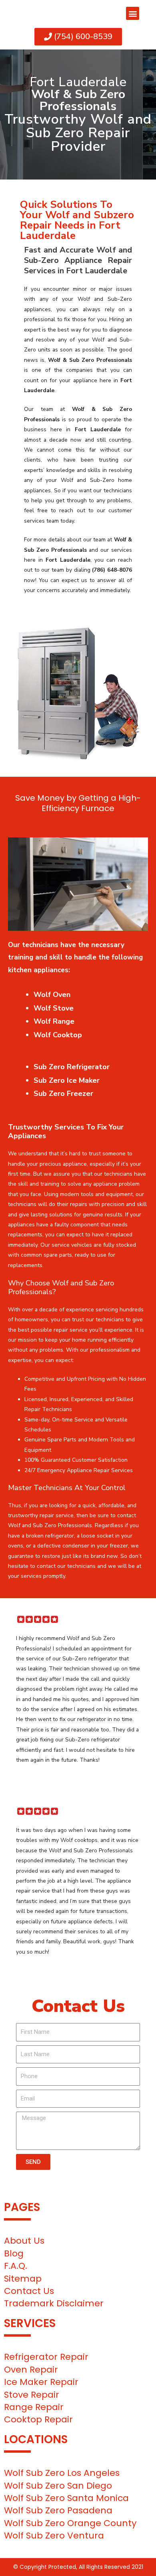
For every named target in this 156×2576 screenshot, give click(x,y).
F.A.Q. (16, 2266)
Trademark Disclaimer (54, 2303)
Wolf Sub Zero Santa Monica (66, 2498)
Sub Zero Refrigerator (72, 1067)
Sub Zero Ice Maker (67, 1080)
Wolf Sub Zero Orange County (70, 2523)
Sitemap (23, 2279)
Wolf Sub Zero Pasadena (58, 2510)
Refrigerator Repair (46, 2357)
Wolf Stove (54, 1008)
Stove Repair (32, 2395)
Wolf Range (54, 1021)
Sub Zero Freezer (63, 1094)
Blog (14, 2253)
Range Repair (34, 2407)
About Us (24, 2241)
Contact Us (29, 2291)
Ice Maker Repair (41, 2382)
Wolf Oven (52, 995)
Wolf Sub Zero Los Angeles (62, 2473)
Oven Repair (31, 2370)
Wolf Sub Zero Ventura (54, 2536)
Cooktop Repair (38, 2419)
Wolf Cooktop (58, 1035)
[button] (133, 13)
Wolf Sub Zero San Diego (58, 2486)
